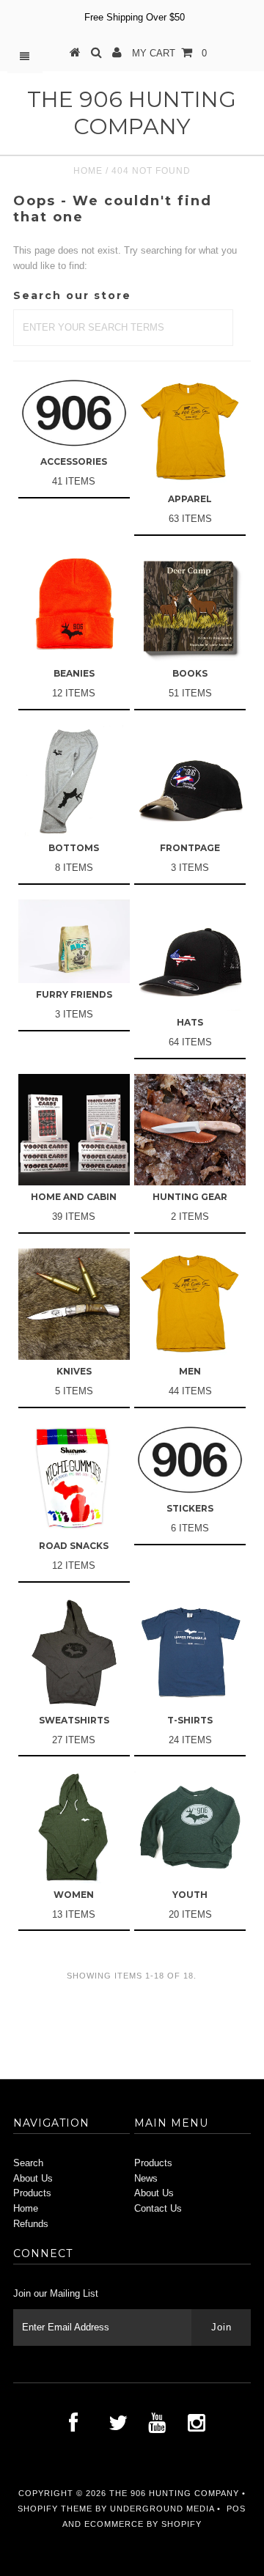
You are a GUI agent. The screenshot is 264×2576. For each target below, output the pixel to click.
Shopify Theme (55, 2509)
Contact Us (158, 2208)
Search (28, 2163)
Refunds (31, 2224)
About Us (33, 2178)
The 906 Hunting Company (132, 113)
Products (32, 2193)
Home (88, 171)
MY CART (169, 53)
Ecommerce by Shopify (143, 2524)
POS (236, 2509)
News (146, 2178)
